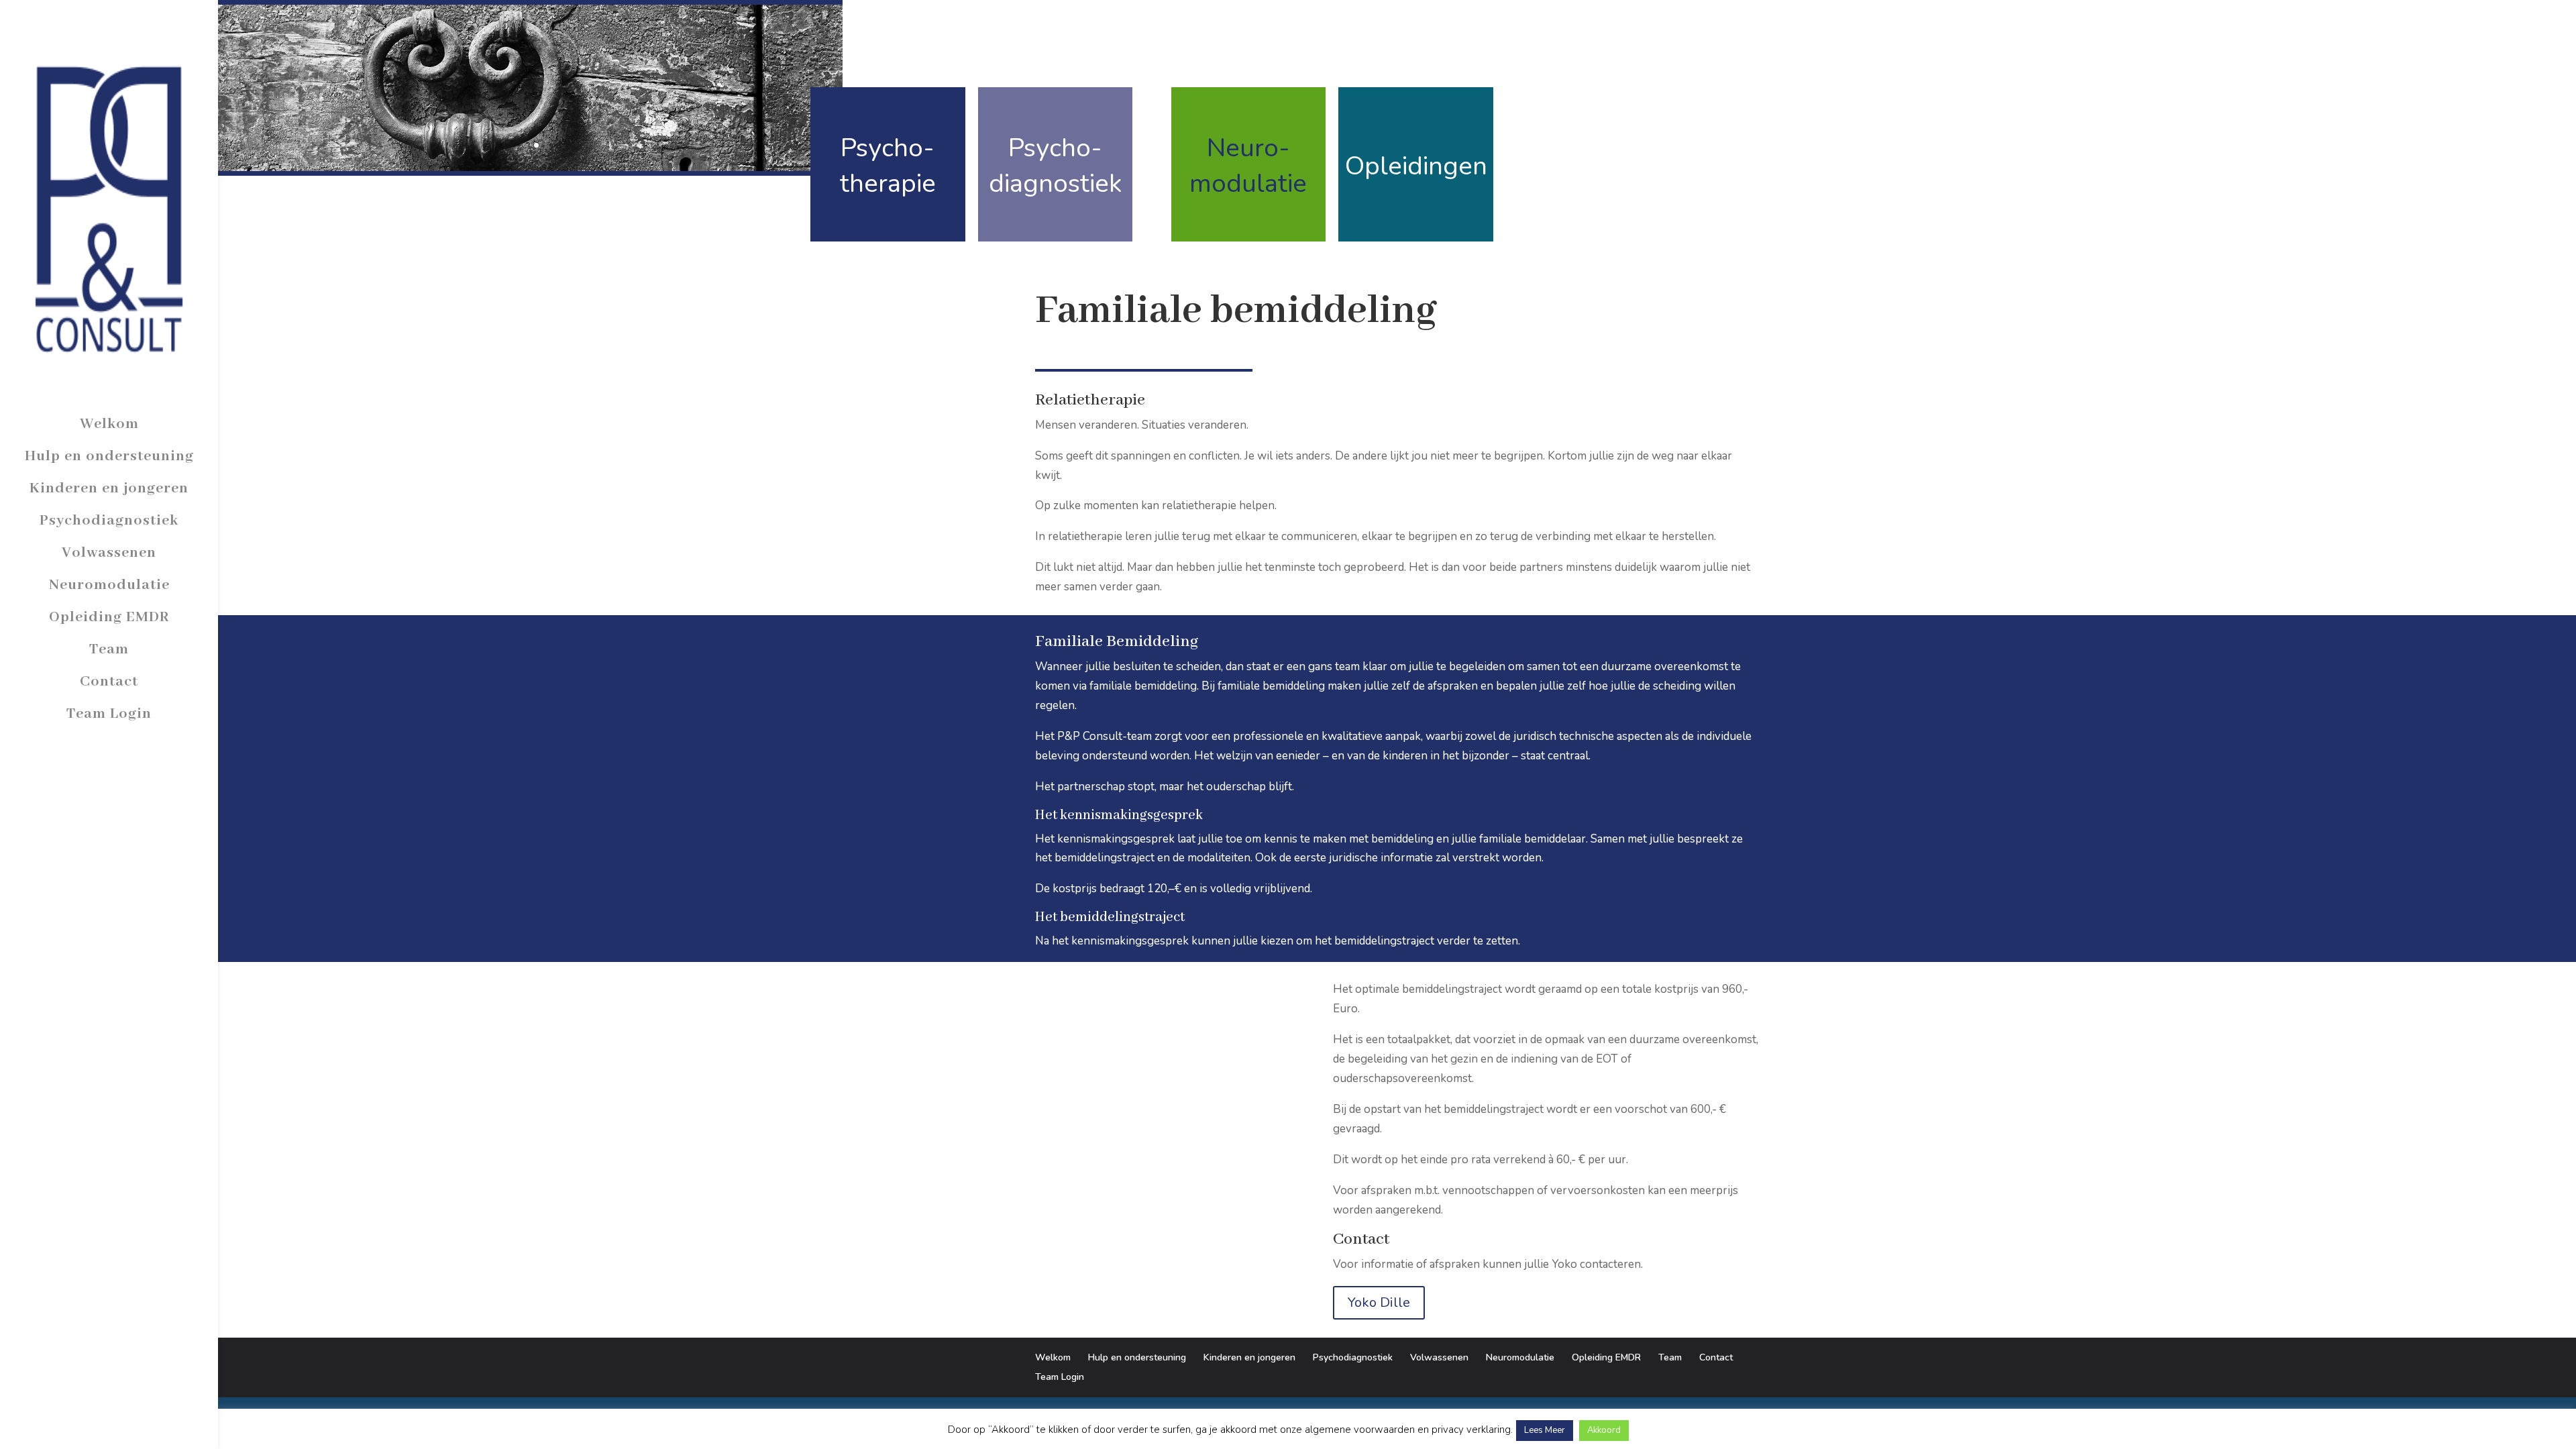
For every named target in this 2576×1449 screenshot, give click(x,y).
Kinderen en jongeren (109, 488)
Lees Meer (1545, 1430)
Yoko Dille (1379, 1302)
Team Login (109, 714)
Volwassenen (109, 553)
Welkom (109, 424)
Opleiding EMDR (109, 617)
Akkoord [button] (1604, 1430)
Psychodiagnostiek (109, 521)
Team (109, 649)
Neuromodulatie (109, 585)
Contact (109, 682)
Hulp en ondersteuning (109, 456)
